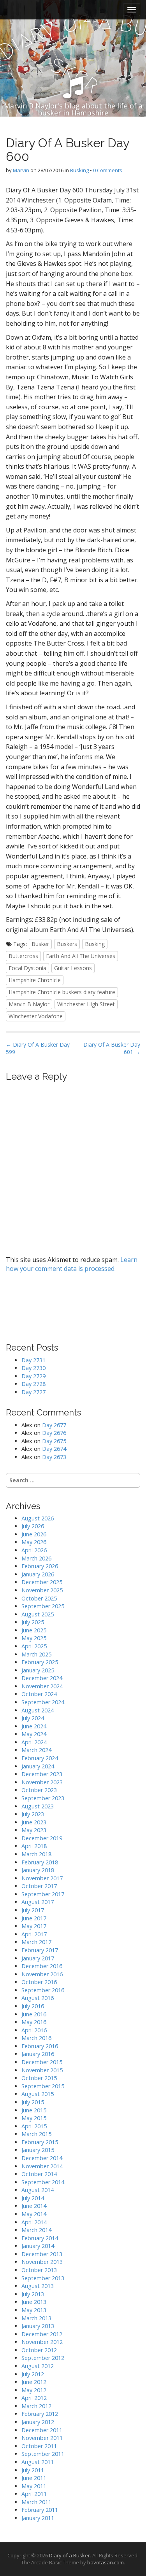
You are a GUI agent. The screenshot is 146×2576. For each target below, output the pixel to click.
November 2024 (42, 1686)
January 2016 (38, 2054)
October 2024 (39, 1694)
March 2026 (36, 1558)
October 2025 (39, 1598)
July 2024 (33, 1718)
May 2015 (34, 2118)
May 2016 (34, 2022)
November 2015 (42, 2070)
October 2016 (39, 1982)
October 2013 (39, 2270)
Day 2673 (54, 1457)
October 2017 (39, 1886)
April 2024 (34, 1742)
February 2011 (40, 2510)
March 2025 (36, 1654)
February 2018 (40, 1862)
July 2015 (33, 2102)
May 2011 (34, 2486)
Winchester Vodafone (36, 1016)
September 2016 (43, 1990)
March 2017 (36, 1942)
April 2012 (34, 2398)
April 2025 (34, 1646)
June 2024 (34, 1726)
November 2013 (42, 2262)
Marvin (21, 170)
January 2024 (38, 1766)
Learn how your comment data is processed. (72, 1264)
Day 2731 (33, 1360)
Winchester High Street (86, 1004)
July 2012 (33, 2374)
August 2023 (38, 1806)
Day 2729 (33, 1376)
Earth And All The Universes (81, 956)
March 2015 (36, 2134)
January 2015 (38, 2150)
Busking (79, 170)
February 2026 (40, 1566)
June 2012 (34, 2382)
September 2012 (43, 2358)
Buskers (67, 944)
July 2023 (33, 1814)
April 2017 (34, 1934)
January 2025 (38, 1670)
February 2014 (40, 2238)
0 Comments (108, 170)
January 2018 (38, 1870)
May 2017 (34, 1926)
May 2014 (34, 2214)
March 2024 (36, 1750)
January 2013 (38, 2326)
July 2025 (33, 1622)
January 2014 (38, 2246)
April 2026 (34, 1550)
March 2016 (36, 2038)
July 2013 (33, 2294)
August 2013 (38, 2286)
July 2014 (33, 2198)
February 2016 (40, 2046)
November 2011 (42, 2438)
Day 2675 (54, 1441)
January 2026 (38, 1574)
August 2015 (38, 2094)
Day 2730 (33, 1368)
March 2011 (36, 2502)
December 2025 (42, 1582)
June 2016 (34, 2014)
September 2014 (43, 2182)
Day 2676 (54, 1433)
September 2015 (43, 2086)
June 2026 (34, 1534)
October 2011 (39, 2446)
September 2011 (43, 2454)
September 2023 (43, 1798)
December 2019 (42, 1838)
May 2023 (34, 1830)
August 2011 (38, 2462)
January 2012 (38, 2422)
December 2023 (42, 1774)
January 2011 (38, 2518)
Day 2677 (54, 1425)
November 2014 (42, 2166)
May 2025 (34, 1638)
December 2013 (42, 2254)
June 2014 (34, 2206)
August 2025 (38, 1614)
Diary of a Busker (69, 2555)
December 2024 (42, 1678)
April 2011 (34, 2494)
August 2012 (38, 2366)
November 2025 (42, 1590)
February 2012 (40, 2414)
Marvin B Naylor (29, 1004)
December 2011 (42, 2430)
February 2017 (40, 1950)
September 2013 (43, 2278)
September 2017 (43, 1894)
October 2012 (39, 2350)
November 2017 (42, 1878)
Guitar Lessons (73, 968)
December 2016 (42, 1966)
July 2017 (33, 1910)
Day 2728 (33, 1384)
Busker (40, 944)
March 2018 (36, 1854)
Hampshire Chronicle (35, 980)
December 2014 (42, 2158)
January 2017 (38, 1958)
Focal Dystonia (27, 968)
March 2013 (36, 2318)
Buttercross (23, 956)
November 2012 (42, 2342)
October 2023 (39, 1790)
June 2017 (34, 1918)
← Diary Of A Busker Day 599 (38, 1048)
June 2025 (34, 1630)
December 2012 (42, 2334)
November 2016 (42, 1974)
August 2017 (38, 1902)
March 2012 (36, 2406)
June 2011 (34, 2478)
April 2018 (34, 1846)
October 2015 (39, 2078)
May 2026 (34, 1542)
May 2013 (34, 2310)
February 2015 (40, 2142)
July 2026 (33, 1526)
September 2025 (43, 1606)
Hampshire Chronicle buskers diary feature (62, 992)
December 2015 (42, 2062)
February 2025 (40, 1662)
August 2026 (38, 1518)
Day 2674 (54, 1449)
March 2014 (36, 2230)
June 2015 (34, 2110)
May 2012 (34, 2390)
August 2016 (38, 1998)
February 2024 (40, 1758)
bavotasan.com (106, 2562)
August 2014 (38, 2190)
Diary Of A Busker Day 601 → (112, 1048)
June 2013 (34, 2302)
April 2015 (34, 2126)
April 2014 (34, 2222)
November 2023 (42, 1782)
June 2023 (34, 1822)
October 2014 (39, 2174)
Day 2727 (33, 1392)
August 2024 (38, 1710)
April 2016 (34, 2030)
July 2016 (33, 2006)
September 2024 (43, 1702)
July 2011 (33, 2470)
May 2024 (34, 1734)
